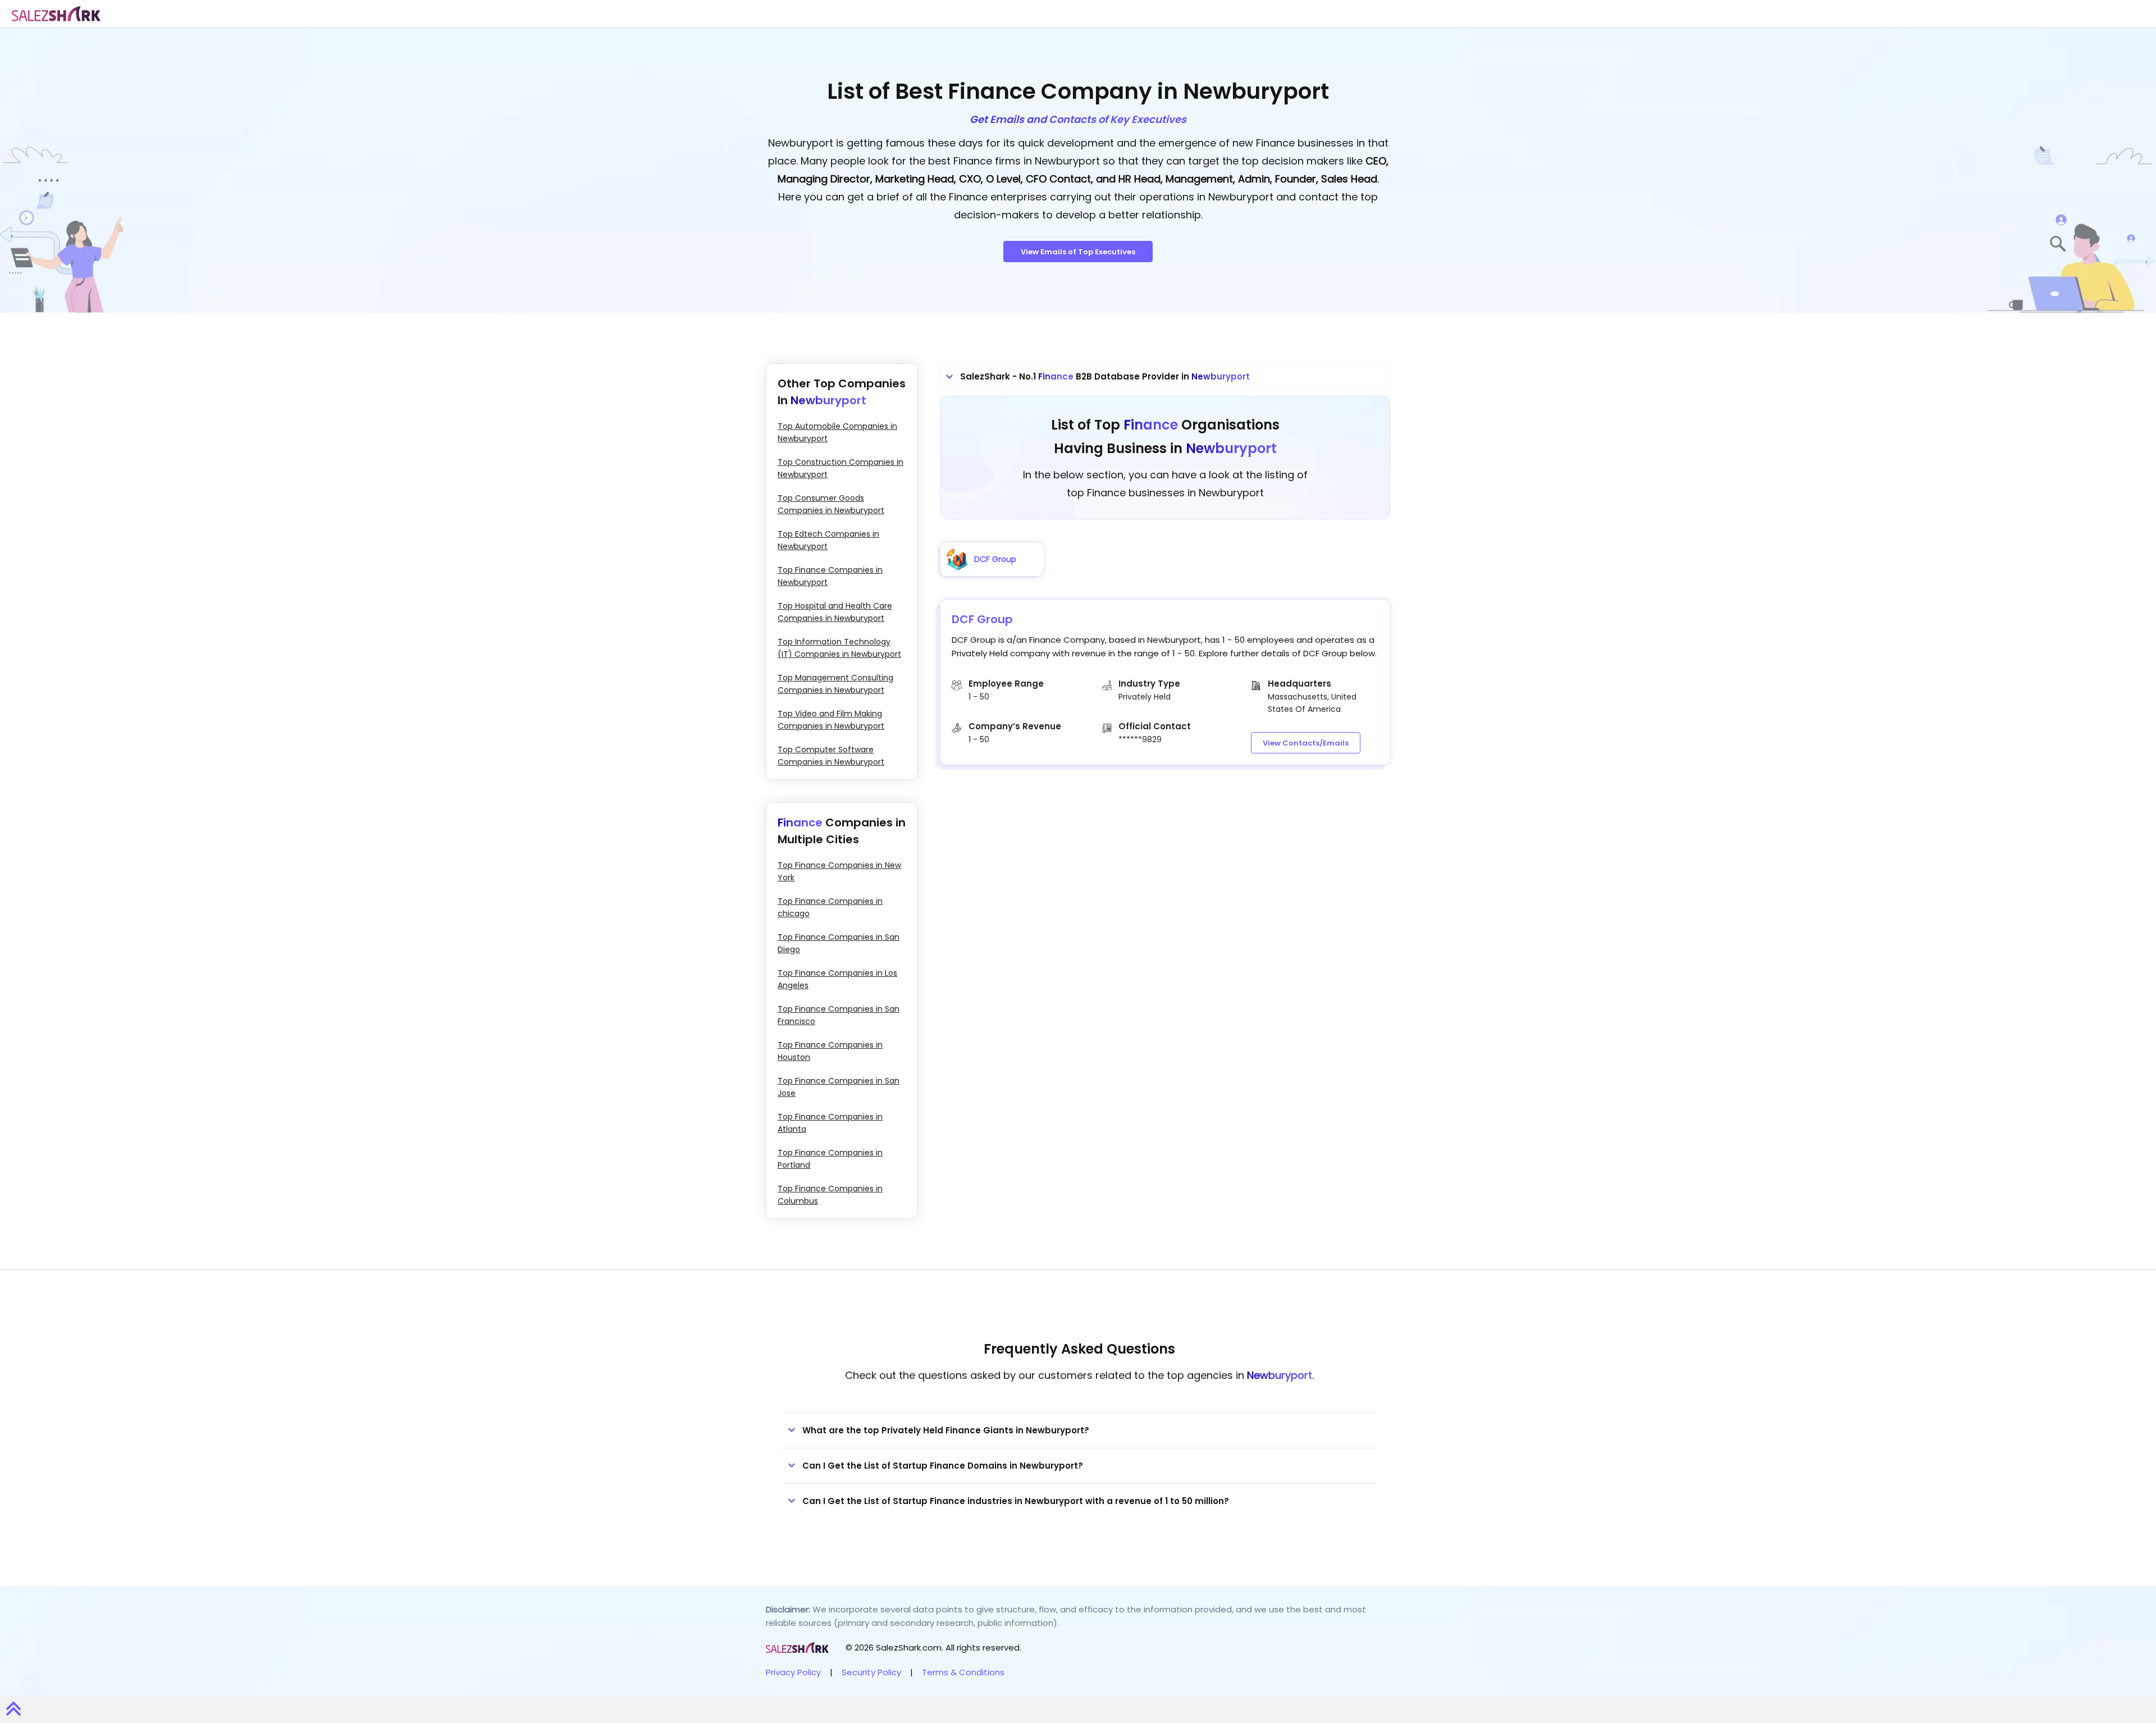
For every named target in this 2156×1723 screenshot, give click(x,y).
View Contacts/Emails (1306, 743)
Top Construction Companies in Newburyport (841, 468)
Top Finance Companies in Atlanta (830, 1123)
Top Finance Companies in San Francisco (839, 1015)
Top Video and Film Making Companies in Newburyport (831, 720)
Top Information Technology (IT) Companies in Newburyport (839, 648)
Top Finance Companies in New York (839, 871)
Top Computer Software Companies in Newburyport (831, 756)
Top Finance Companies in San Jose (839, 1087)
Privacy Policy (793, 1672)
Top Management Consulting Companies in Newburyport (835, 684)
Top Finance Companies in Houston (830, 1051)
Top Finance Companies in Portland (830, 1159)
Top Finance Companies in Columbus (830, 1195)
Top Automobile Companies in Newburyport (837, 432)
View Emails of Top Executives (1078, 252)
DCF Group (982, 619)
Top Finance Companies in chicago (830, 907)
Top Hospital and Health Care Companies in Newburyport (835, 612)
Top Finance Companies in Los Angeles (837, 979)
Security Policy (871, 1672)
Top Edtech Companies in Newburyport (828, 540)
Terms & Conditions (963, 1672)
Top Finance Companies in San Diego (839, 943)
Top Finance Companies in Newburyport (830, 576)
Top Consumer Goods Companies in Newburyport (831, 504)
